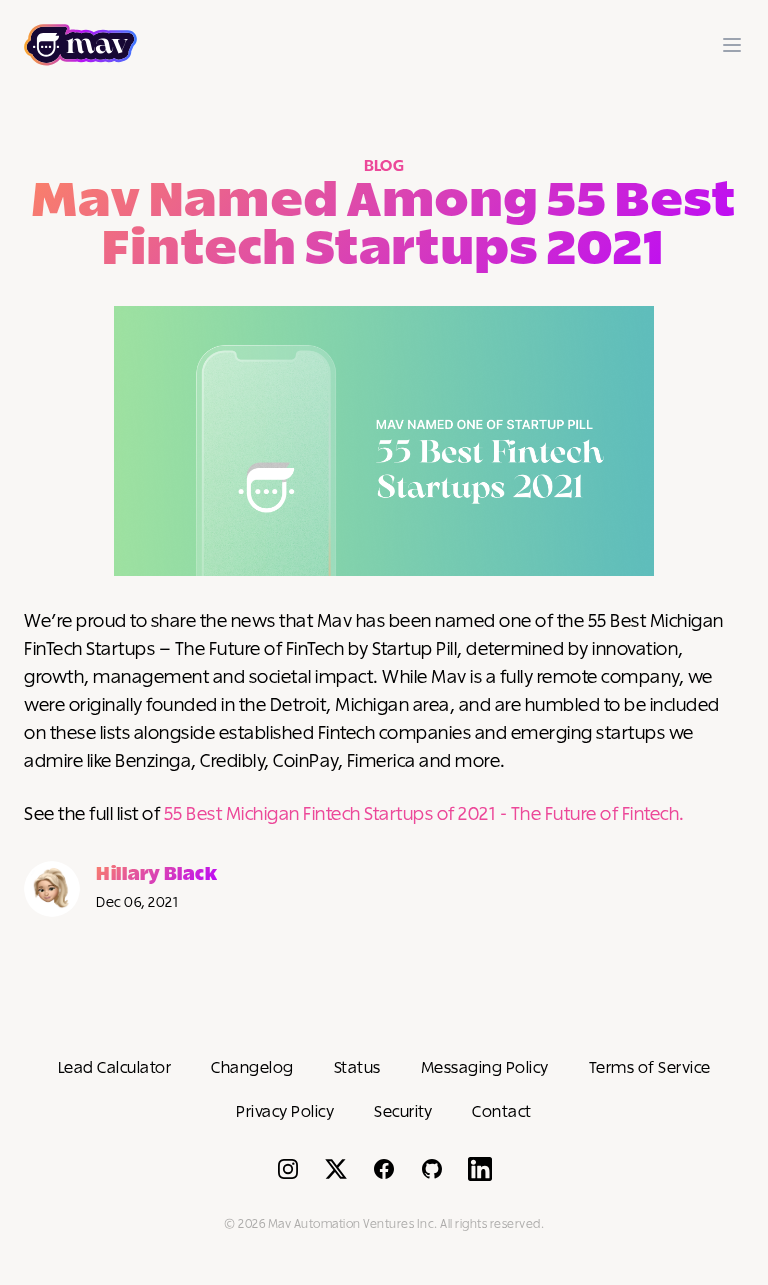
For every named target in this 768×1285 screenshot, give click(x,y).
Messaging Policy (485, 1068)
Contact (502, 1112)
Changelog (252, 1068)
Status (357, 1068)
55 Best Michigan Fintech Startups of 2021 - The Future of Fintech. (424, 815)
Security (403, 1112)
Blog (384, 166)
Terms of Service (650, 1068)
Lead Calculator (115, 1068)
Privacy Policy (285, 1112)
